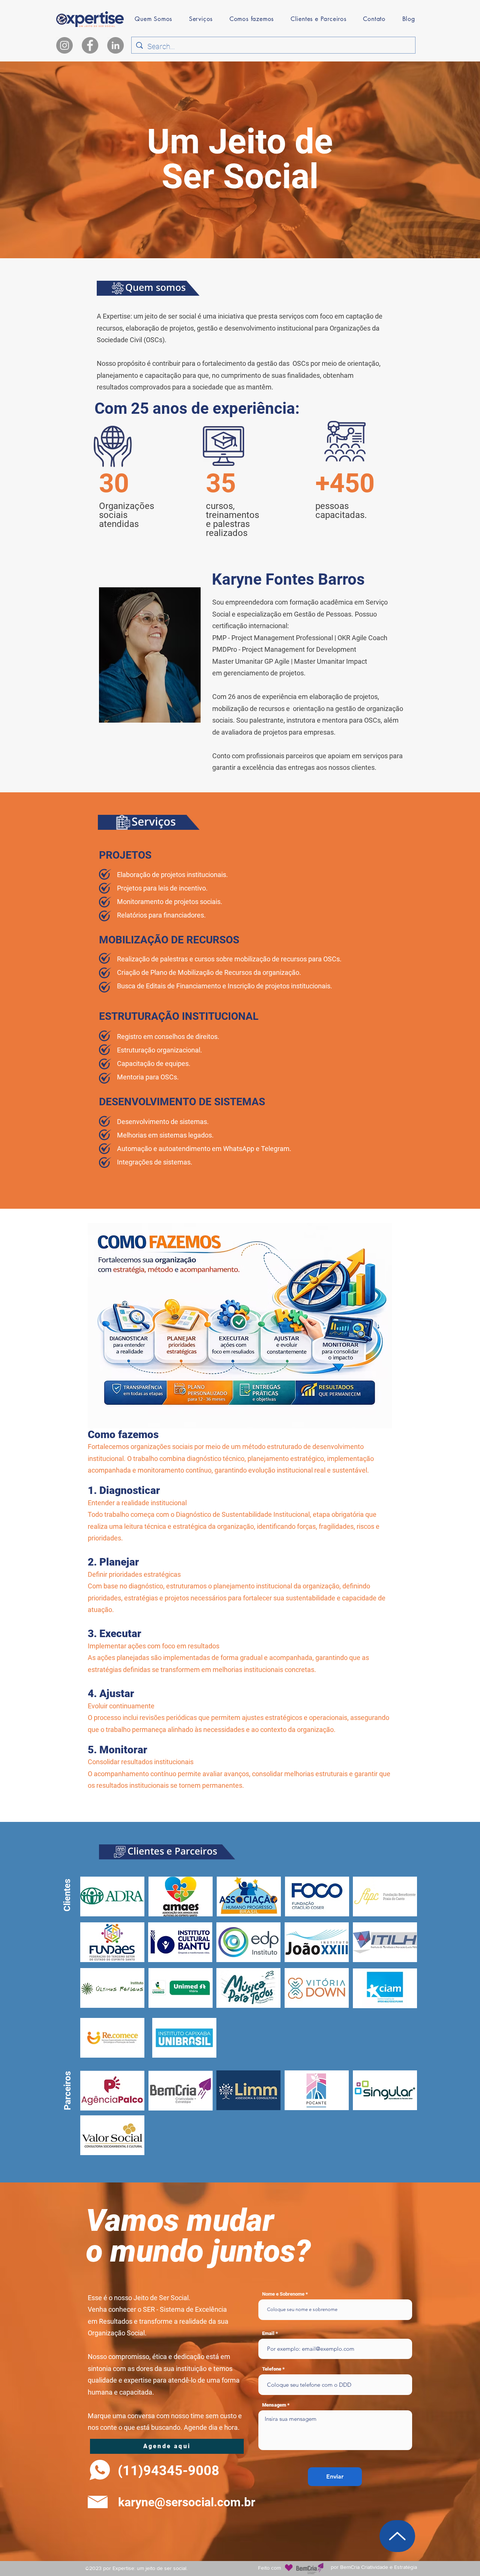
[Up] (397, 2536)
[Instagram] (64, 45)
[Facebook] (90, 45)
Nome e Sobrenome (283, 2294)
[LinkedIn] (115, 45)
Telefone (272, 2369)
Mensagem (274, 2405)
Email (268, 2333)
